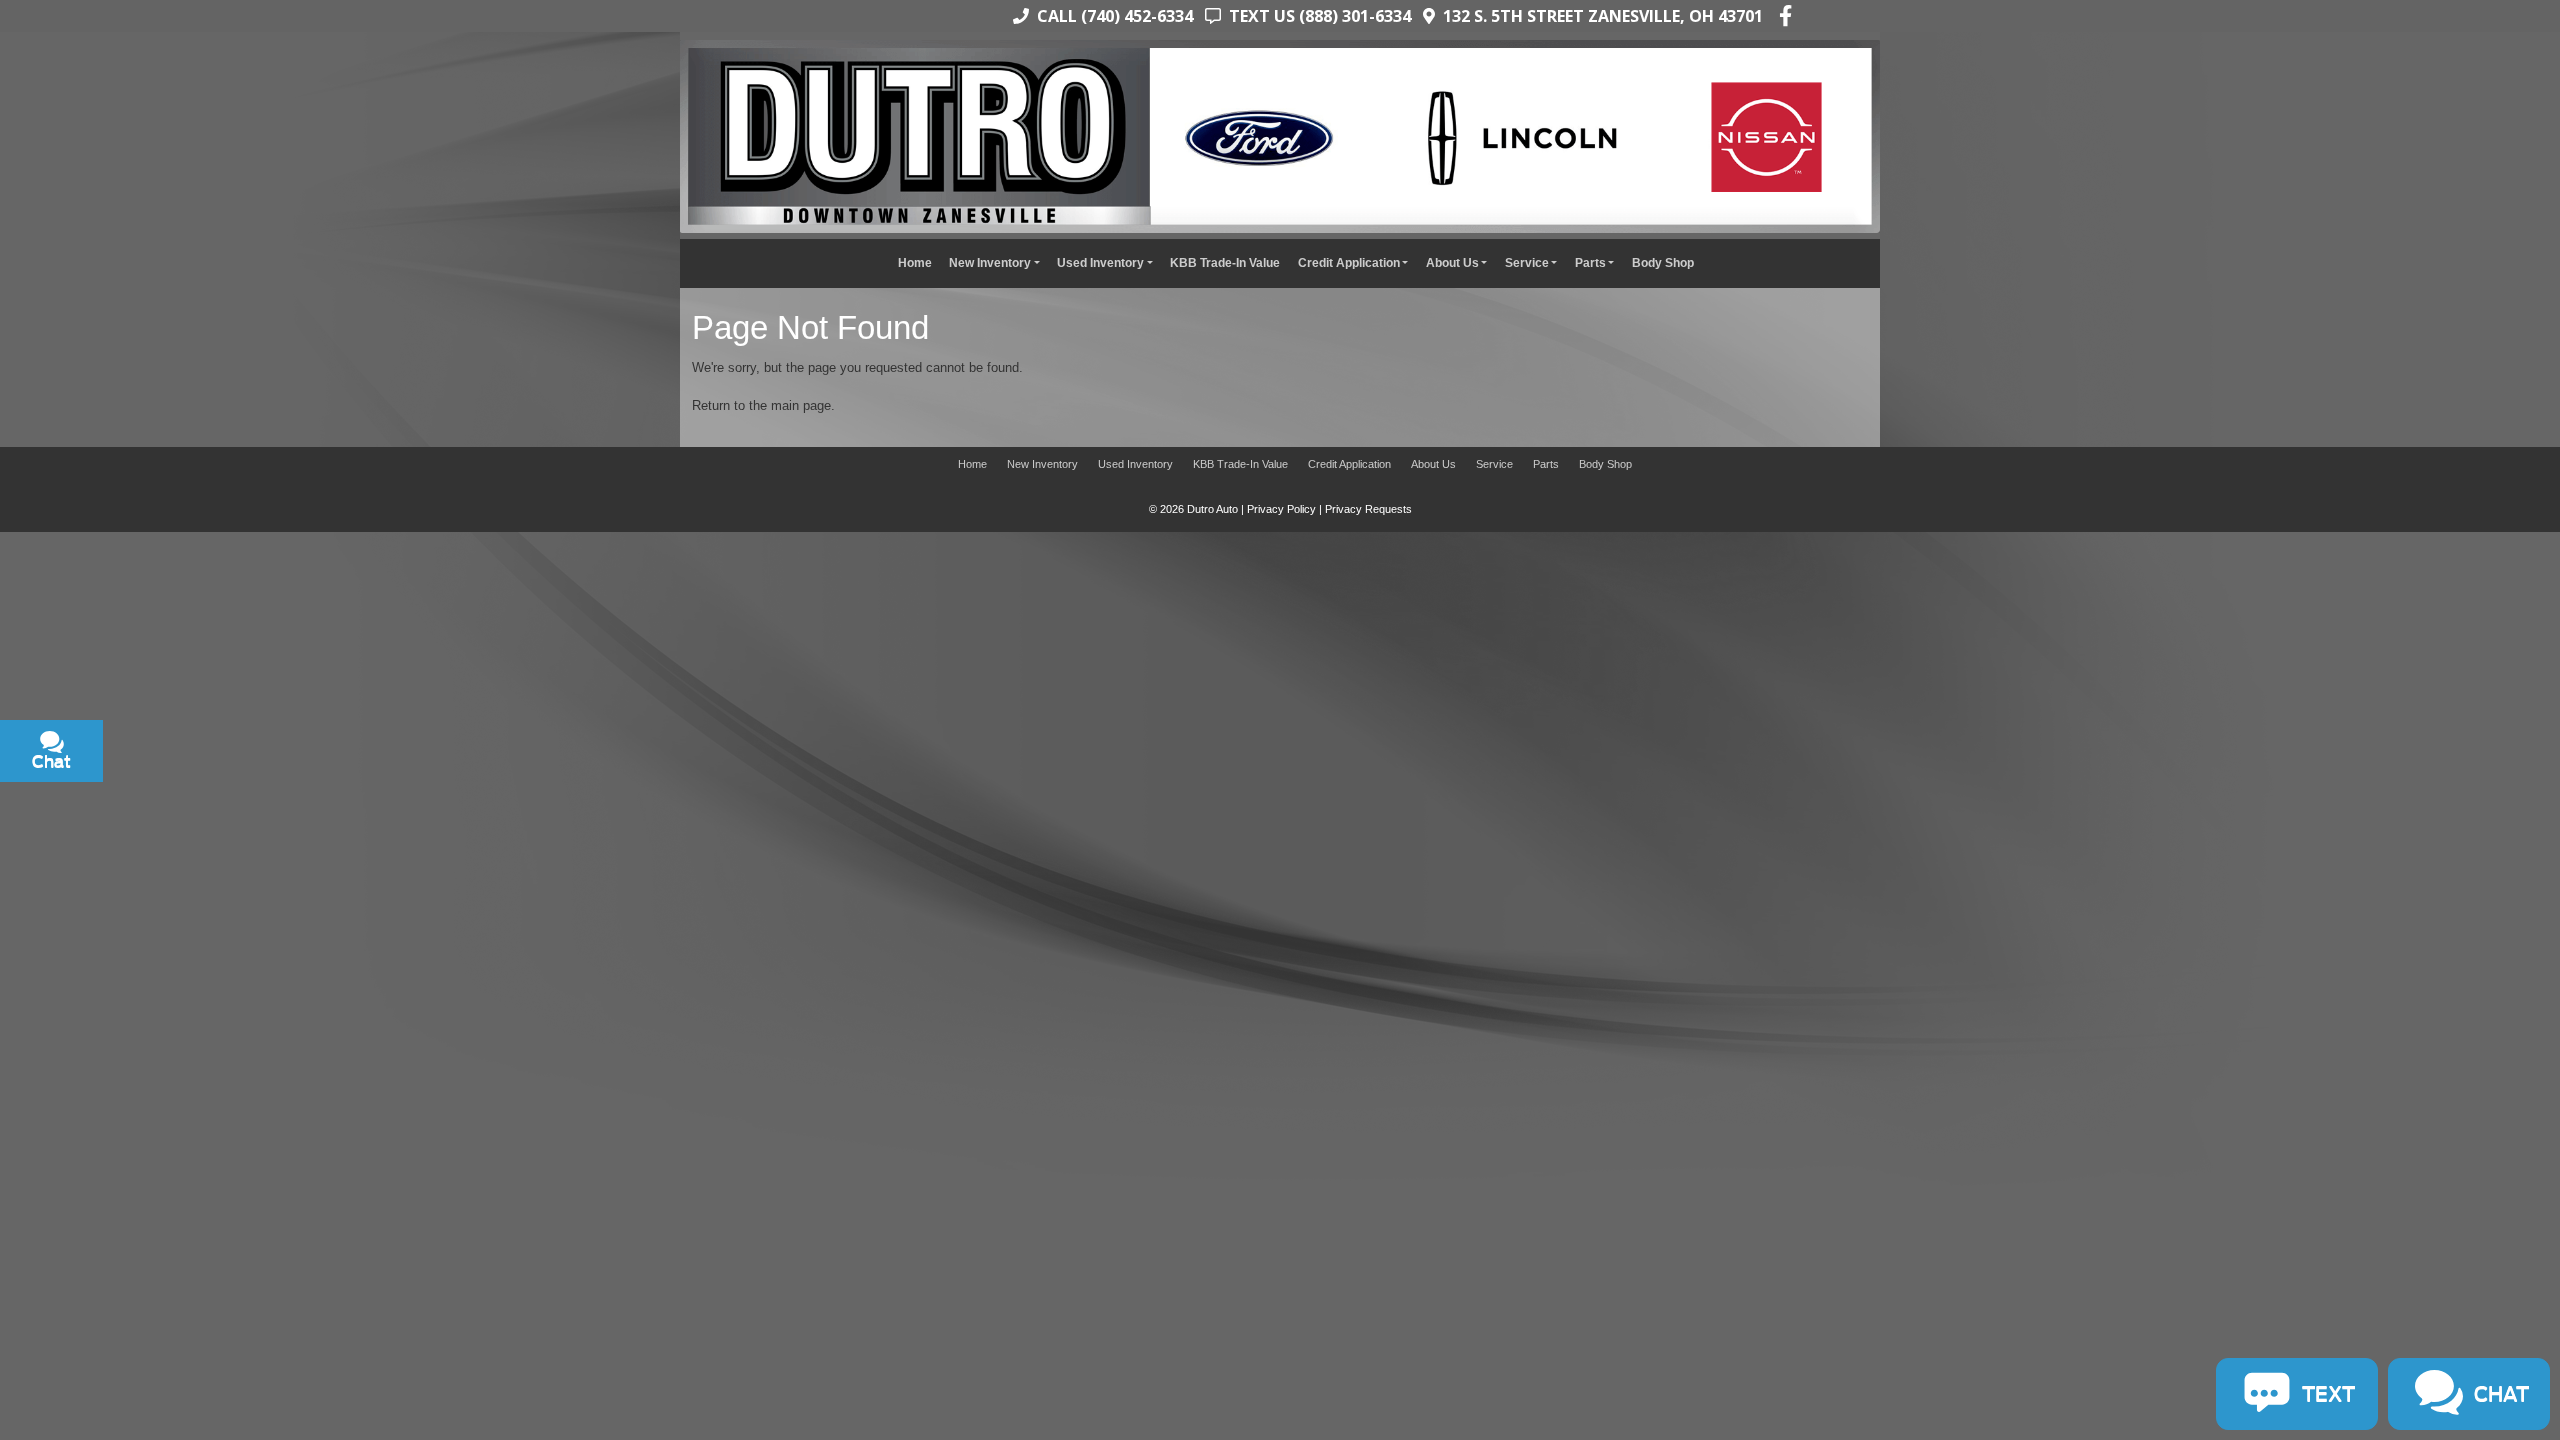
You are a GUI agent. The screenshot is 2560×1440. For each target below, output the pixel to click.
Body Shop (1663, 262)
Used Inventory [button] (1100, 262)
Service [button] (1527, 262)
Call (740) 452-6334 (1111, 16)
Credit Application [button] (1349, 262)
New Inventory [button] (990, 262)
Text (222, 643)
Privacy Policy (1281, 509)
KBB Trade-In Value (1225, 262)
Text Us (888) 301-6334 (1316, 16)
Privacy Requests (1368, 509)
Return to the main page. (763, 405)
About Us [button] (1452, 262)
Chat (146, 643)
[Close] (261, 555)
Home (915, 262)
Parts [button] (1590, 262)
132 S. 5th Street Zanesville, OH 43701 (1599, 16)
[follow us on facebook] (1785, 16)
